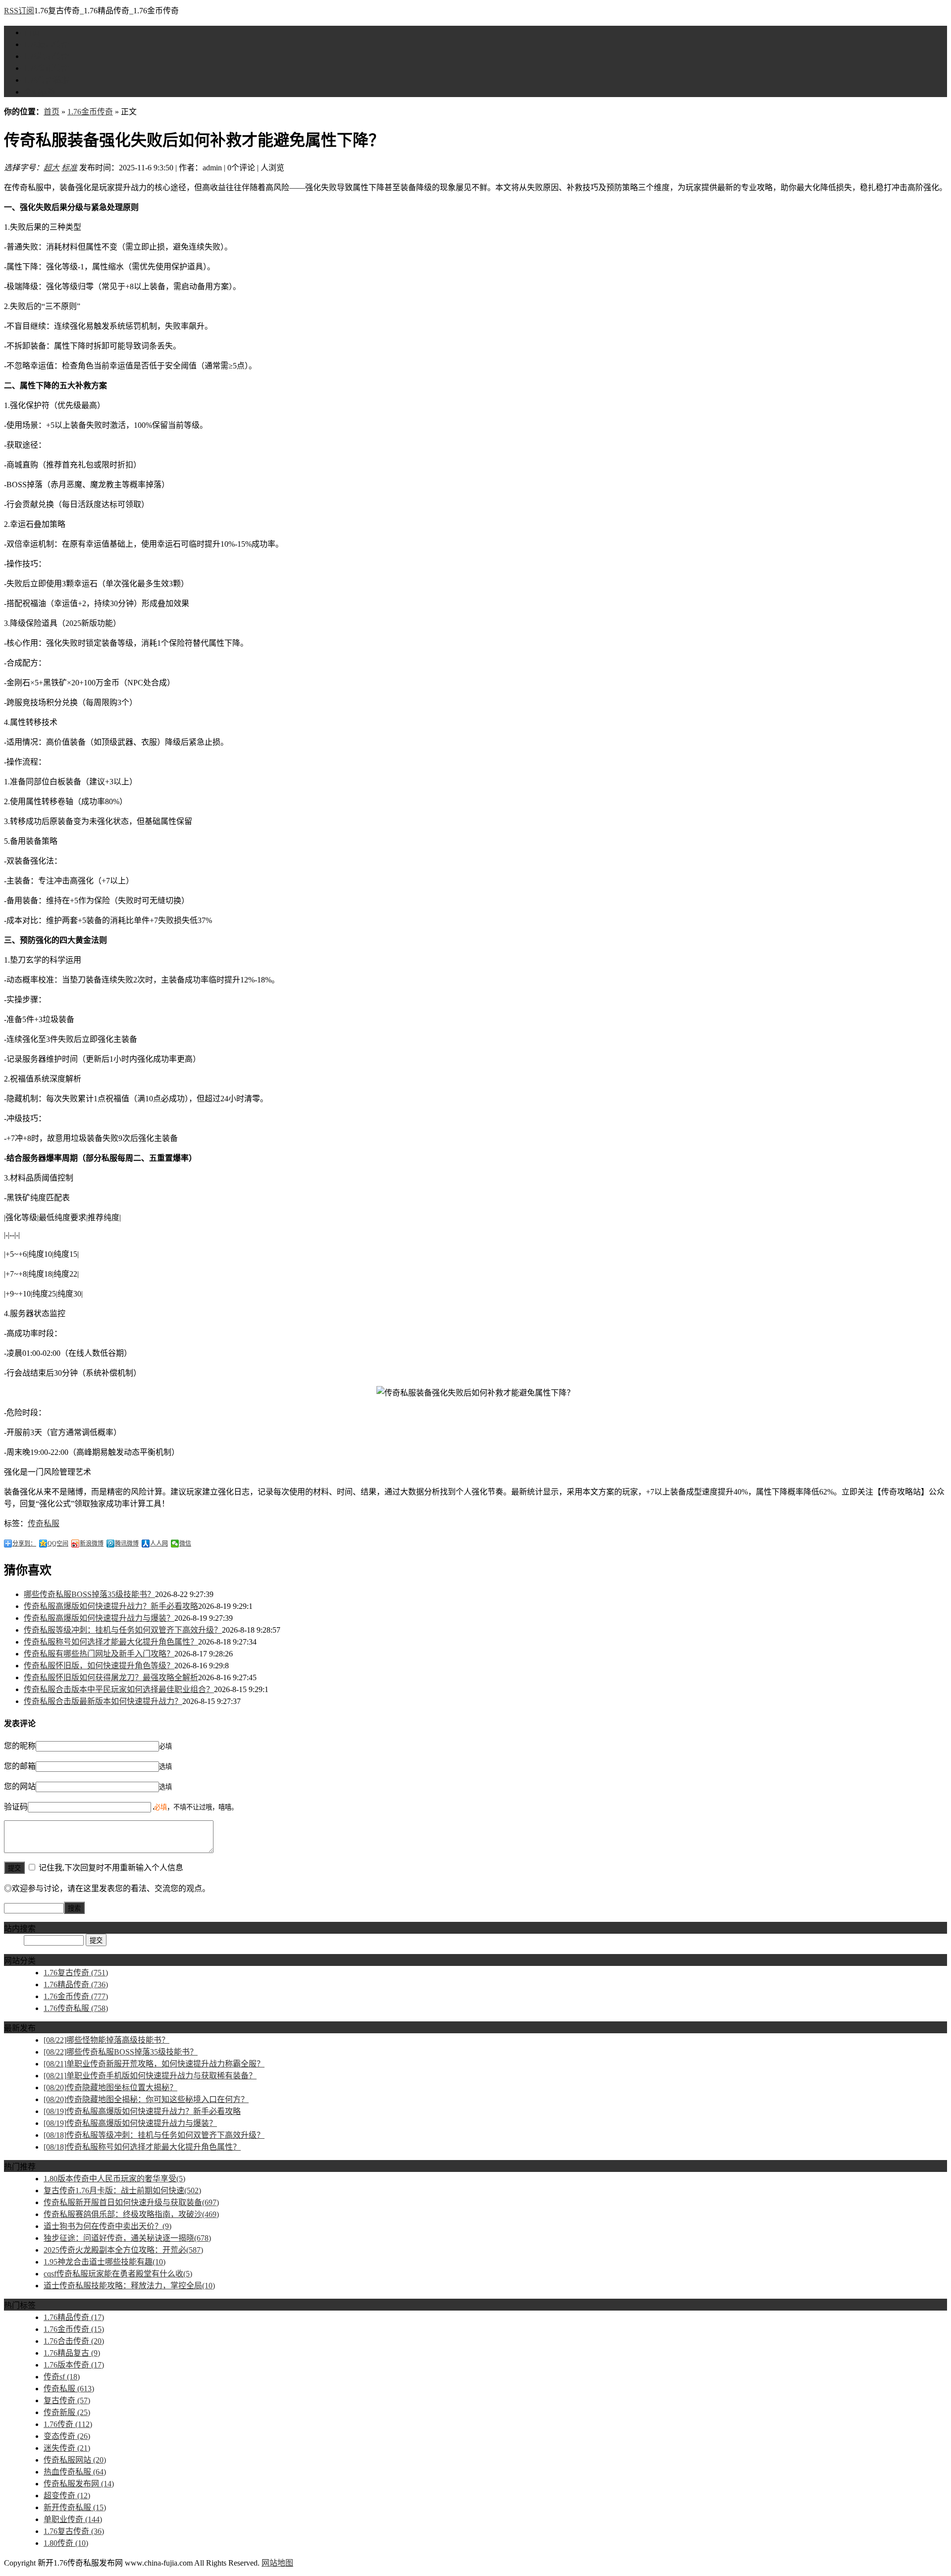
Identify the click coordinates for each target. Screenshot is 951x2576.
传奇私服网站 (75, 2460)
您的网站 (20, 1786)
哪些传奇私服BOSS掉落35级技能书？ (89, 1594)
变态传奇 (67, 2436)
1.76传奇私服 (47, 80)
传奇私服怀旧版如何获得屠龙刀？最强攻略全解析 (111, 1677)
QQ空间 (58, 1544)
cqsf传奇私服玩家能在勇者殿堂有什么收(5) (118, 2274)
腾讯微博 (127, 1544)
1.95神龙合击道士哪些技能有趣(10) (105, 2262)
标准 (69, 168)
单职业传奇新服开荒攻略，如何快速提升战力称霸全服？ (154, 2064)
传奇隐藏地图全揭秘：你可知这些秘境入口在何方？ (146, 2099)
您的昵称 (20, 1746)
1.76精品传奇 (47, 56)
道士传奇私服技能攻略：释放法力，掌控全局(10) (129, 2286)
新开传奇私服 (75, 2507)
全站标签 (40, 92)
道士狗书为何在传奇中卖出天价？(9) (107, 2226)
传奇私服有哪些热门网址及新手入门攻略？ (99, 1654)
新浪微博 (92, 1544)
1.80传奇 (66, 2543)
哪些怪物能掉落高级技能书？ (106, 2040)
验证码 (16, 1807)
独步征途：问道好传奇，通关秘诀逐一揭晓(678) (127, 2238)
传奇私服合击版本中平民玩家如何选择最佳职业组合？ (119, 1689)
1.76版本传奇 (74, 2365)
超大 (52, 168)
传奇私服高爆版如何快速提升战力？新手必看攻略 (111, 1606)
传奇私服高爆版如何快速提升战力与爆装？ (99, 1618)
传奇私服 (44, 1523)
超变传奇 (67, 2496)
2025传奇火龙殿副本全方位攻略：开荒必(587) (123, 2250)
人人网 (159, 1544)
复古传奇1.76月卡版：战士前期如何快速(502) (122, 2190)
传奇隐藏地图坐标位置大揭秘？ (110, 2087)
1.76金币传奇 (47, 68)
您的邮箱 (20, 1766)
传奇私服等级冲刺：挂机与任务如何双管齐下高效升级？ (123, 1630)
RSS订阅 (19, 11)
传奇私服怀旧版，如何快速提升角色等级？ (99, 1666)
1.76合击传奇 (74, 2341)
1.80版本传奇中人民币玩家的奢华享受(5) (114, 2179)
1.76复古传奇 (47, 44)
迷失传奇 (67, 2448)
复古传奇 (67, 2400)
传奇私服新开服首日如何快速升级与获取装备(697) (131, 2202)
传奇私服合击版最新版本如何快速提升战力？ (103, 1701)
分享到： (24, 1544)
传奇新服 (67, 2412)
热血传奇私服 (75, 2472)
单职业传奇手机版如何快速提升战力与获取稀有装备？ (150, 2076)
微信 (185, 1544)
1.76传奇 (68, 2424)
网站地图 (277, 2563)
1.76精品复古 (72, 2353)
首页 (32, 32)
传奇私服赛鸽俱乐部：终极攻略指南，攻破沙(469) (131, 2214)
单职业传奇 (73, 2519)
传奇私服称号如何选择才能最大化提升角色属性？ (111, 1642)
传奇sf (62, 2377)
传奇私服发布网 (79, 2484)
